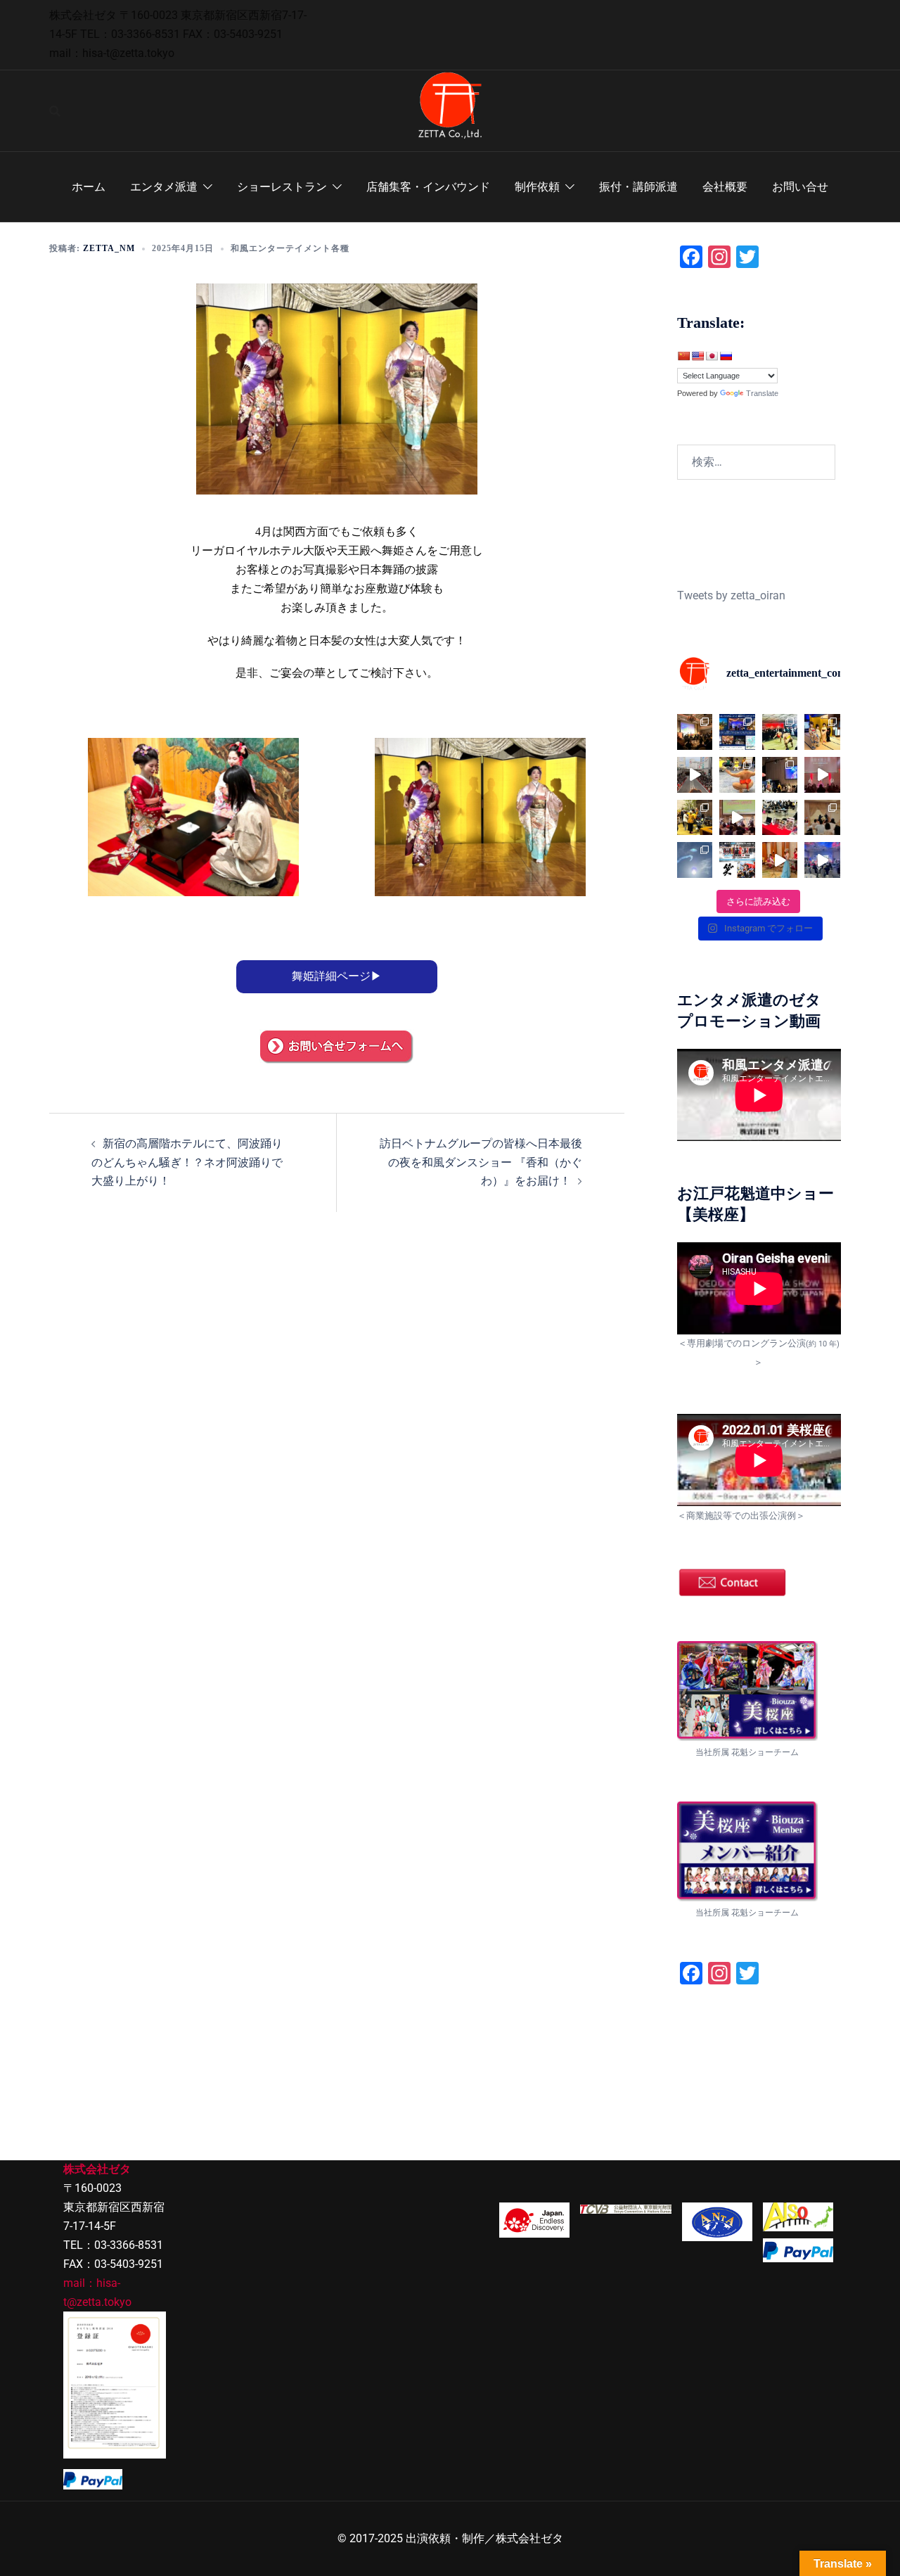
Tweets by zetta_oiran (731, 595)
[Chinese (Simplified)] (683, 356)
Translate (762, 393)
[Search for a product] (55, 111)
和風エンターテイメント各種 (290, 248)
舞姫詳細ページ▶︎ (337, 976)
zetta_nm (109, 248)
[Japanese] (712, 356)
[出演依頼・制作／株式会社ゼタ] (450, 110)
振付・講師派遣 (638, 187)
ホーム (89, 187)
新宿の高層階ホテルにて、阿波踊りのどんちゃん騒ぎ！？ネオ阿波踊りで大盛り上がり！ (187, 1162)
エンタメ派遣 (164, 187)
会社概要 (725, 187)
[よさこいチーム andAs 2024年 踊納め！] (695, 775)
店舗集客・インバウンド (428, 187)
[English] (697, 356)
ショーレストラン (282, 187)
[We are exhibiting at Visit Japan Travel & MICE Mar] (780, 818)
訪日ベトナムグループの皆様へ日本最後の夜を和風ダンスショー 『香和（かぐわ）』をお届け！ (481, 1162)
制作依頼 (537, 187)
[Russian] (726, 356)
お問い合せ (800, 187)
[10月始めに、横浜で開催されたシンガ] (695, 732)
